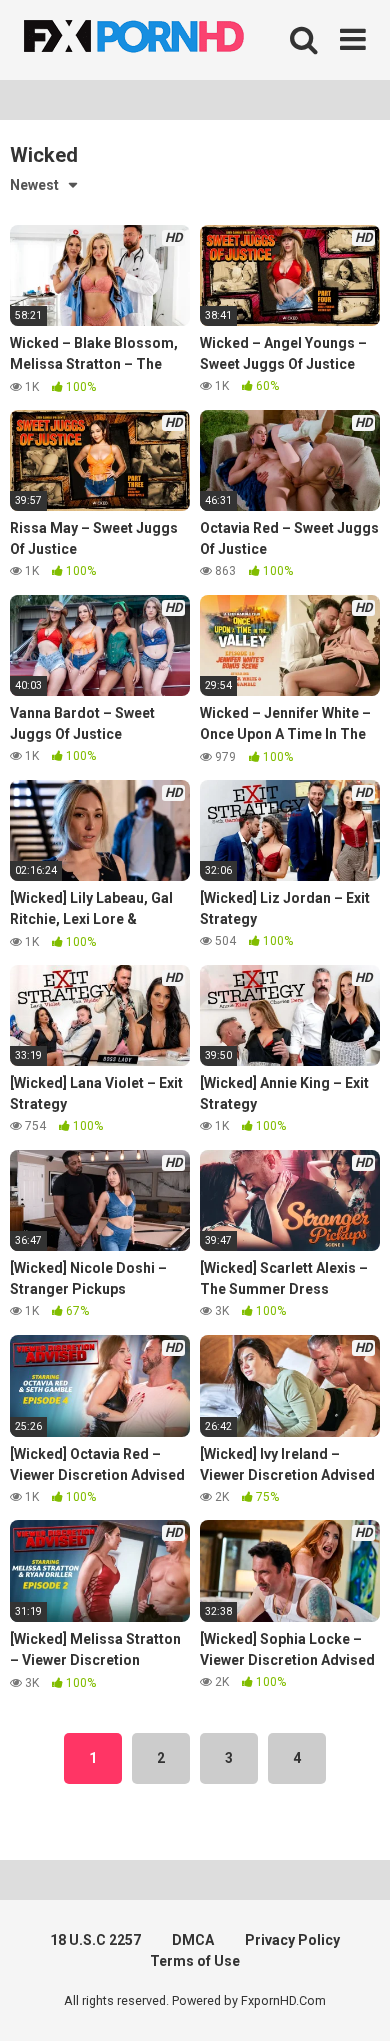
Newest (34, 185)
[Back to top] (353, 2000)
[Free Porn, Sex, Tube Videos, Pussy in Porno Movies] (160, 40)
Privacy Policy (292, 1940)
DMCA (193, 1940)
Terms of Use (195, 1961)
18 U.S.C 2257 (95, 1940)
